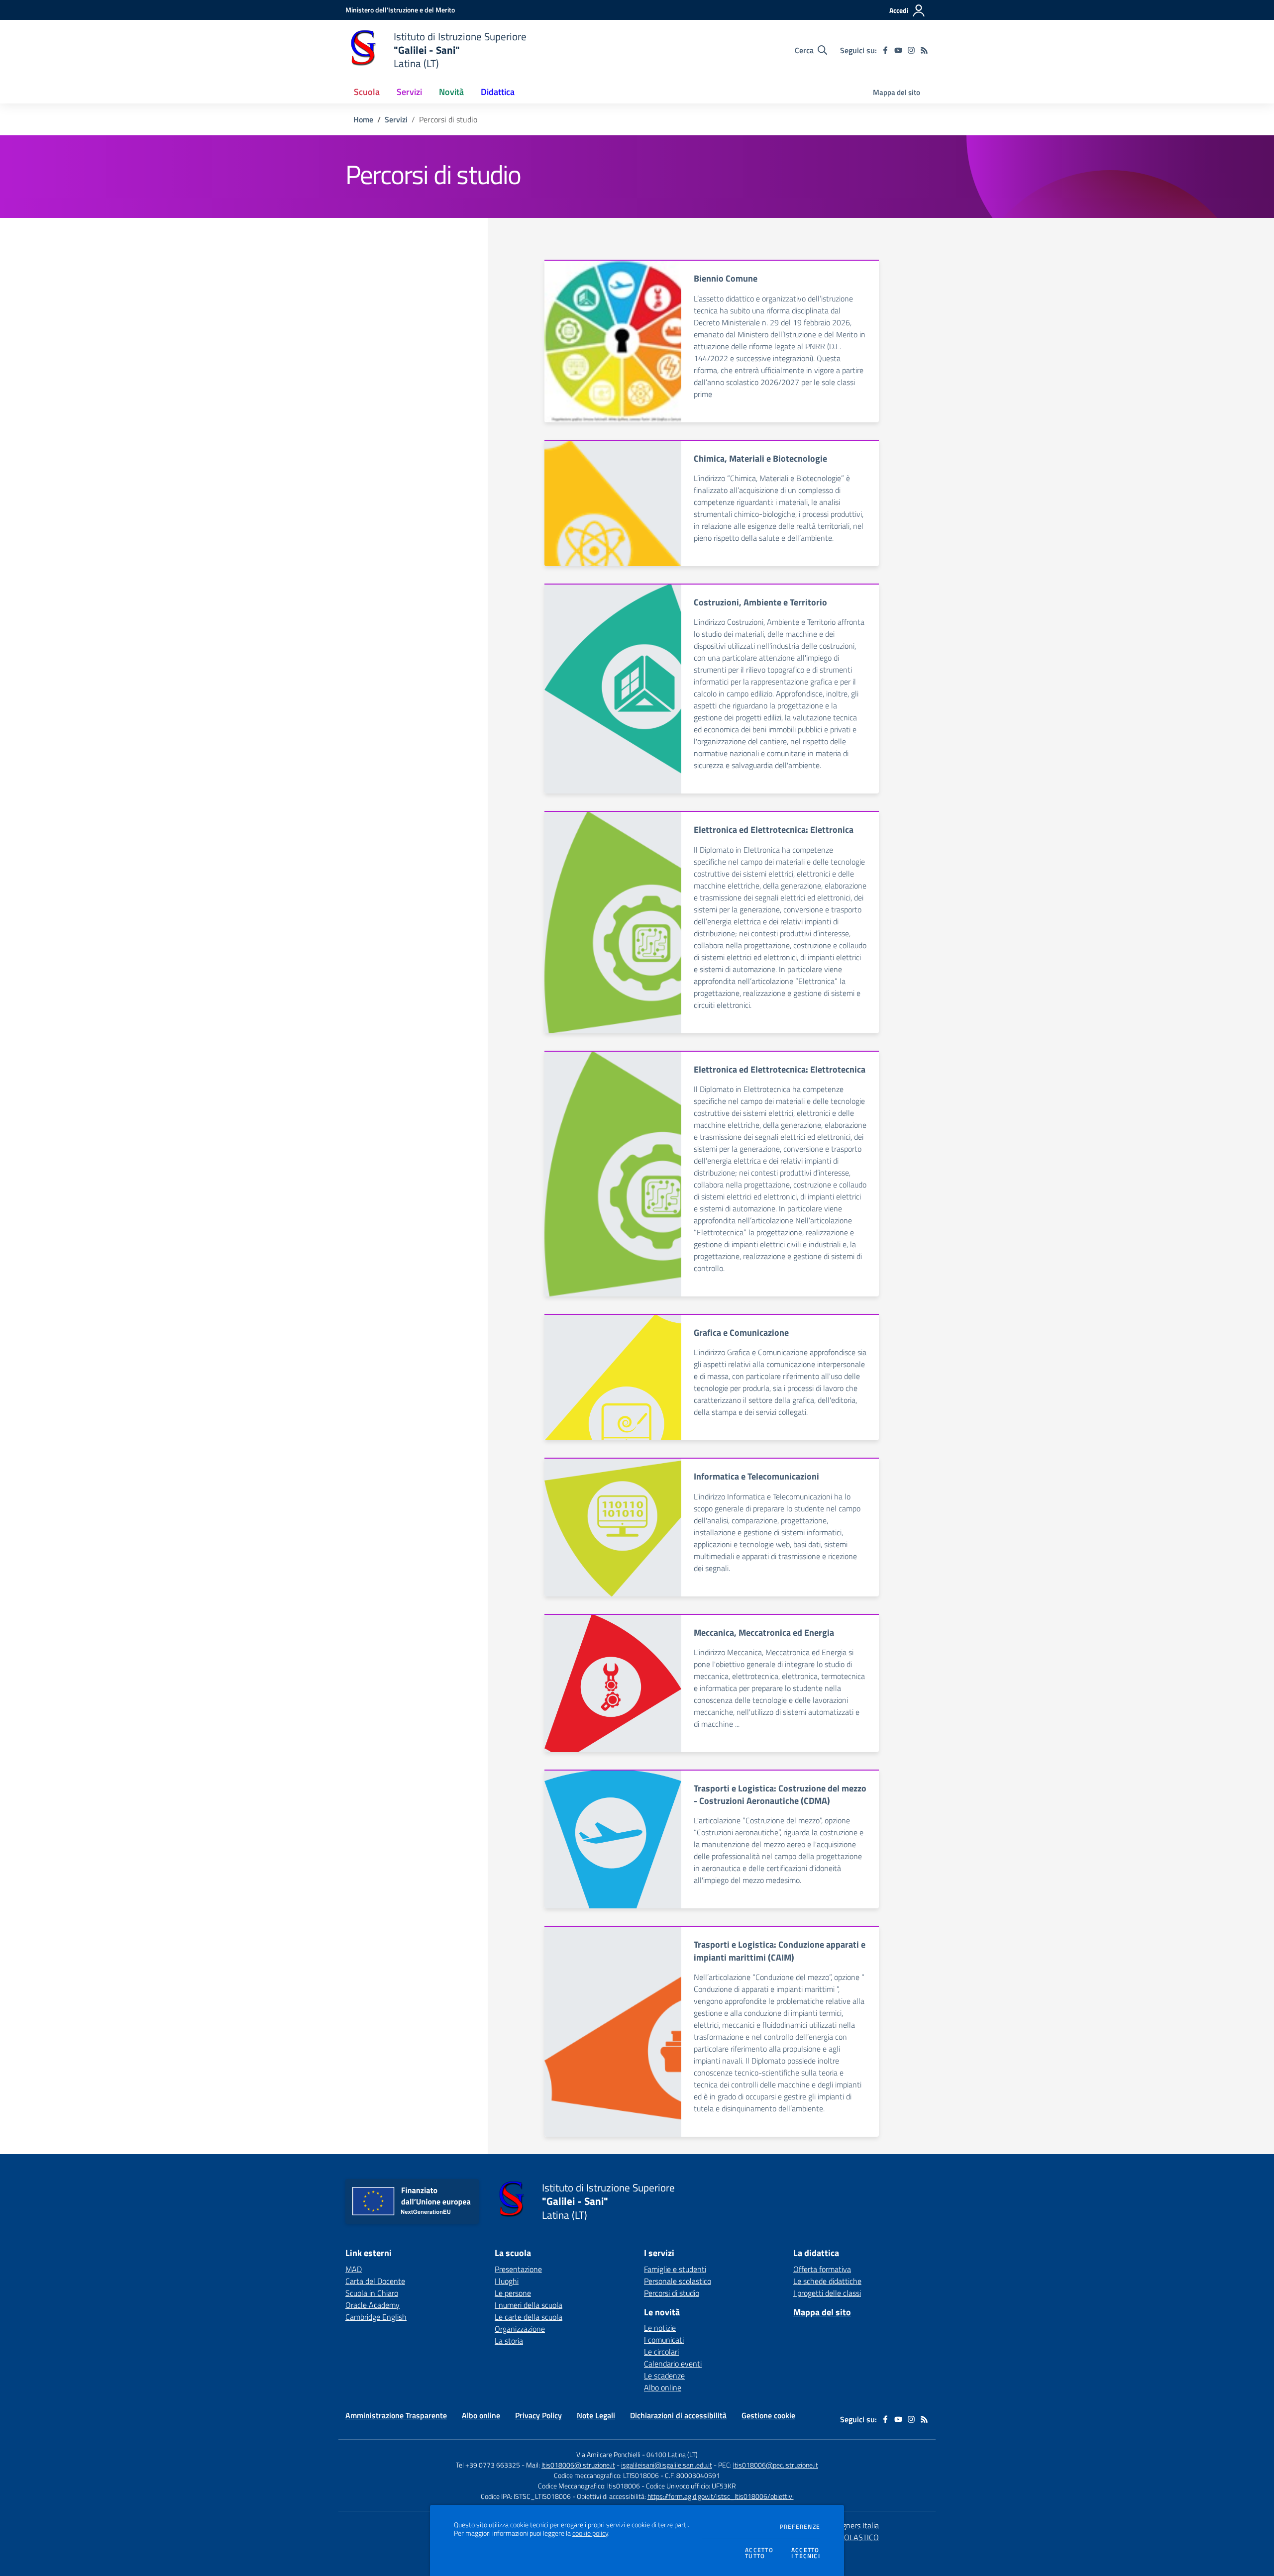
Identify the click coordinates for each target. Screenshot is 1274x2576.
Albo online (663, 2387)
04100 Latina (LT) (672, 2454)
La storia (509, 2341)
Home (363, 119)
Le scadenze (664, 2376)
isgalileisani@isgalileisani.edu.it (667, 2465)
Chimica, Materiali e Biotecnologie (760, 458)
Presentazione (518, 2269)
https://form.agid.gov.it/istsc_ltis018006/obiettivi (721, 2496)
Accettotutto (759, 2553)
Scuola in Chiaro (372, 2293)
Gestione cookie (768, 2415)
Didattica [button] (498, 92)
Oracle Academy (372, 2305)
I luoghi (507, 2281)
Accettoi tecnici (806, 2553)
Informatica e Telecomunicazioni (756, 1476)
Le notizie (660, 2328)
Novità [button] (451, 92)
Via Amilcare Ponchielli (608, 2454)
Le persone (513, 2293)
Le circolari (661, 2352)
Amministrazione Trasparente (396, 2415)
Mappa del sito (897, 92)
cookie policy (590, 2533)
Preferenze (800, 2527)
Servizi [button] (409, 92)
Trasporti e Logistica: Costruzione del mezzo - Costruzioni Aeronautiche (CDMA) (780, 1794)
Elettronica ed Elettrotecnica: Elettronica (774, 830)
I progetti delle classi (827, 2293)
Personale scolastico (678, 2281)
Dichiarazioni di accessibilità (678, 2415)
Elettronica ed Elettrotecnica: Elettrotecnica (780, 1069)
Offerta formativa (822, 2269)
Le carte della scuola (529, 2317)
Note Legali (596, 2415)
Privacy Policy (538, 2415)
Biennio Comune (726, 278)
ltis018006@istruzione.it (578, 2465)
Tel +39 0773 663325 (488, 2465)
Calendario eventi (673, 2364)
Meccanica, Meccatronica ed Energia (764, 1633)
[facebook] (885, 50)
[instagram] (911, 50)
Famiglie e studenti (675, 2269)
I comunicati (664, 2340)
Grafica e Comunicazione (741, 1333)
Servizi (396, 119)
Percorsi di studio (672, 2293)
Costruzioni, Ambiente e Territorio (760, 602)
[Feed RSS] (924, 50)
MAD (354, 2269)
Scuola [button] (367, 92)
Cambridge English (376, 2317)
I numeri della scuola (529, 2305)
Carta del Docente (375, 2281)
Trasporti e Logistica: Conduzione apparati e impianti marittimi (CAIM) (780, 1951)
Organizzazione (520, 2329)
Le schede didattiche (827, 2281)
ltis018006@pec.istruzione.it (776, 2465)
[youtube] (898, 50)
